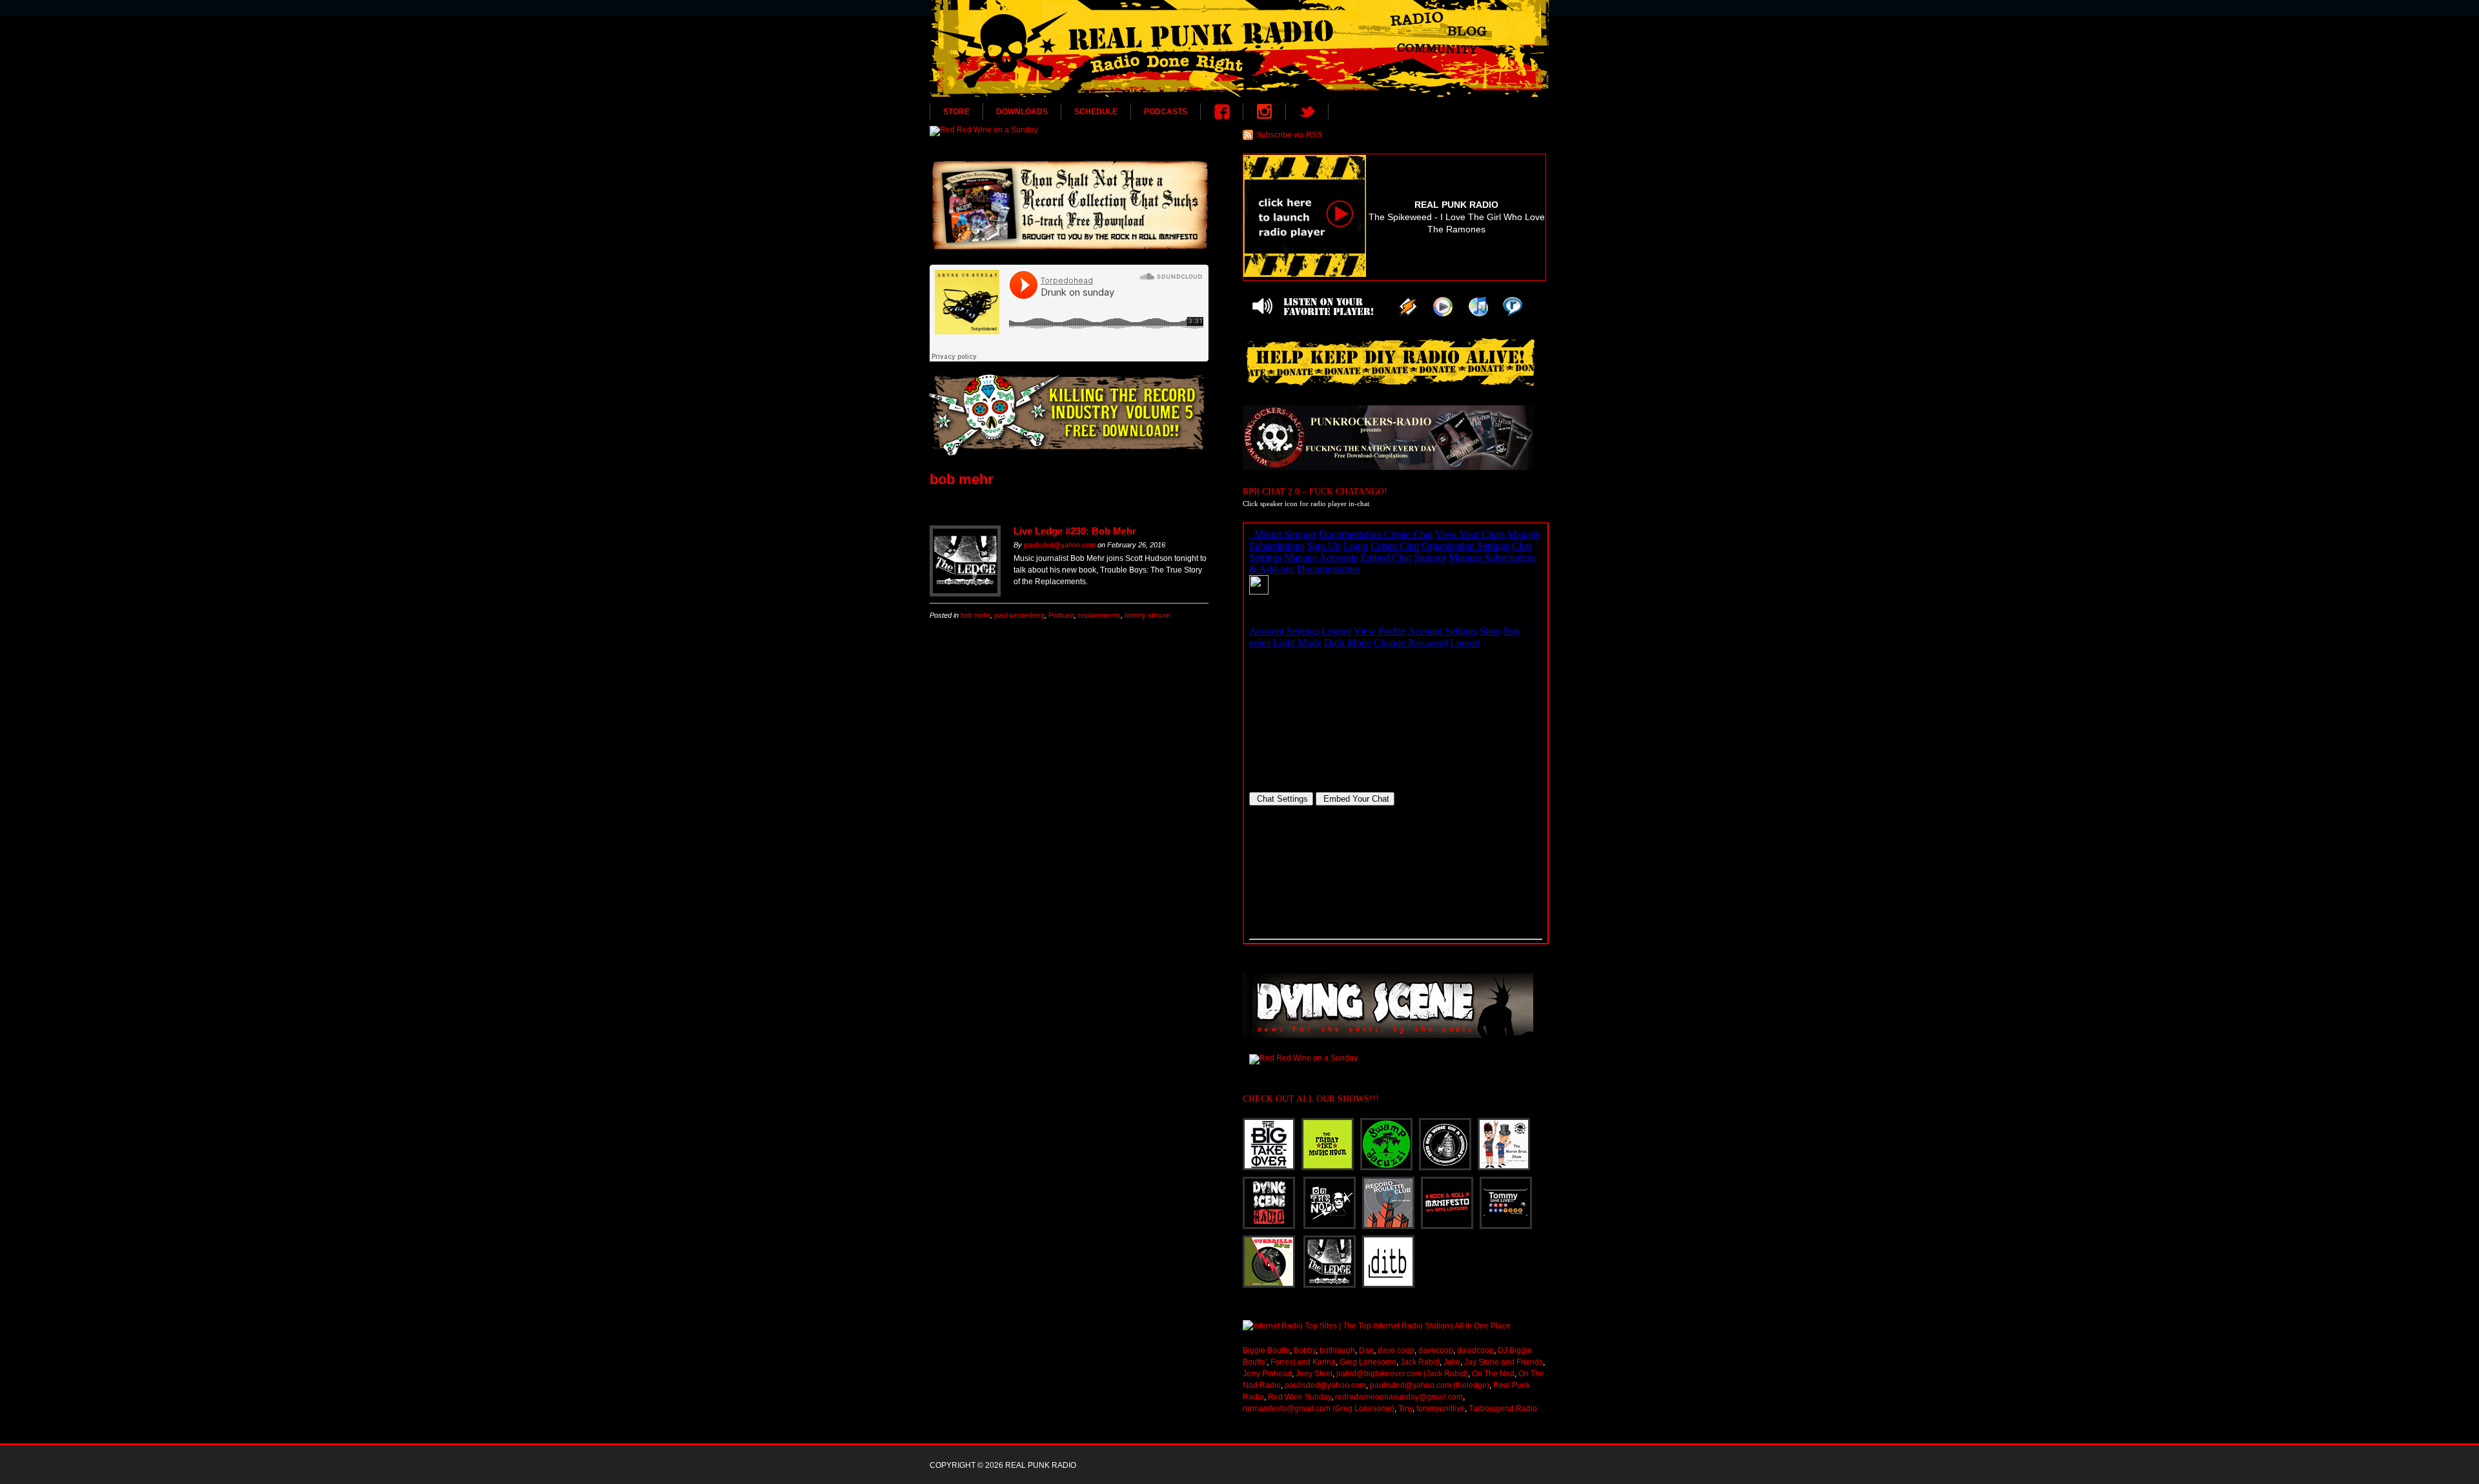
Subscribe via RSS (1289, 135)
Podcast (1061, 615)
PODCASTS (1166, 112)
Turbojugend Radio (1503, 1408)
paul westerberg (1019, 615)
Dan (1366, 1350)
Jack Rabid (1420, 1362)
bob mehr (975, 615)
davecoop (1436, 1350)
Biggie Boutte (1266, 1350)
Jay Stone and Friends (1504, 1362)
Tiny (1405, 1408)
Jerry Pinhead (1267, 1374)
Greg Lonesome (1368, 1362)
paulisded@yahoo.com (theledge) (1430, 1385)
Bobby (1305, 1350)
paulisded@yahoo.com (1060, 545)
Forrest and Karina (1303, 1362)
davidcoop (1475, 1350)
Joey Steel (1314, 1374)
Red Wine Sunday (1300, 1397)
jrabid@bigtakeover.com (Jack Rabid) (1402, 1374)
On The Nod (1493, 1374)
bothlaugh (1337, 1350)
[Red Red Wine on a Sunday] (1069, 131)
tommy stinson (1148, 615)
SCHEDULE (1096, 112)
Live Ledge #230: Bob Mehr (1075, 531)
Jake (1452, 1362)
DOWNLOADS (1022, 112)
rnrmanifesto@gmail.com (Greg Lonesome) (1319, 1408)
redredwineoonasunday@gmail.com (1399, 1397)
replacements (1099, 615)
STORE (956, 112)
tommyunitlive (1441, 1408)
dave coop (1396, 1350)
